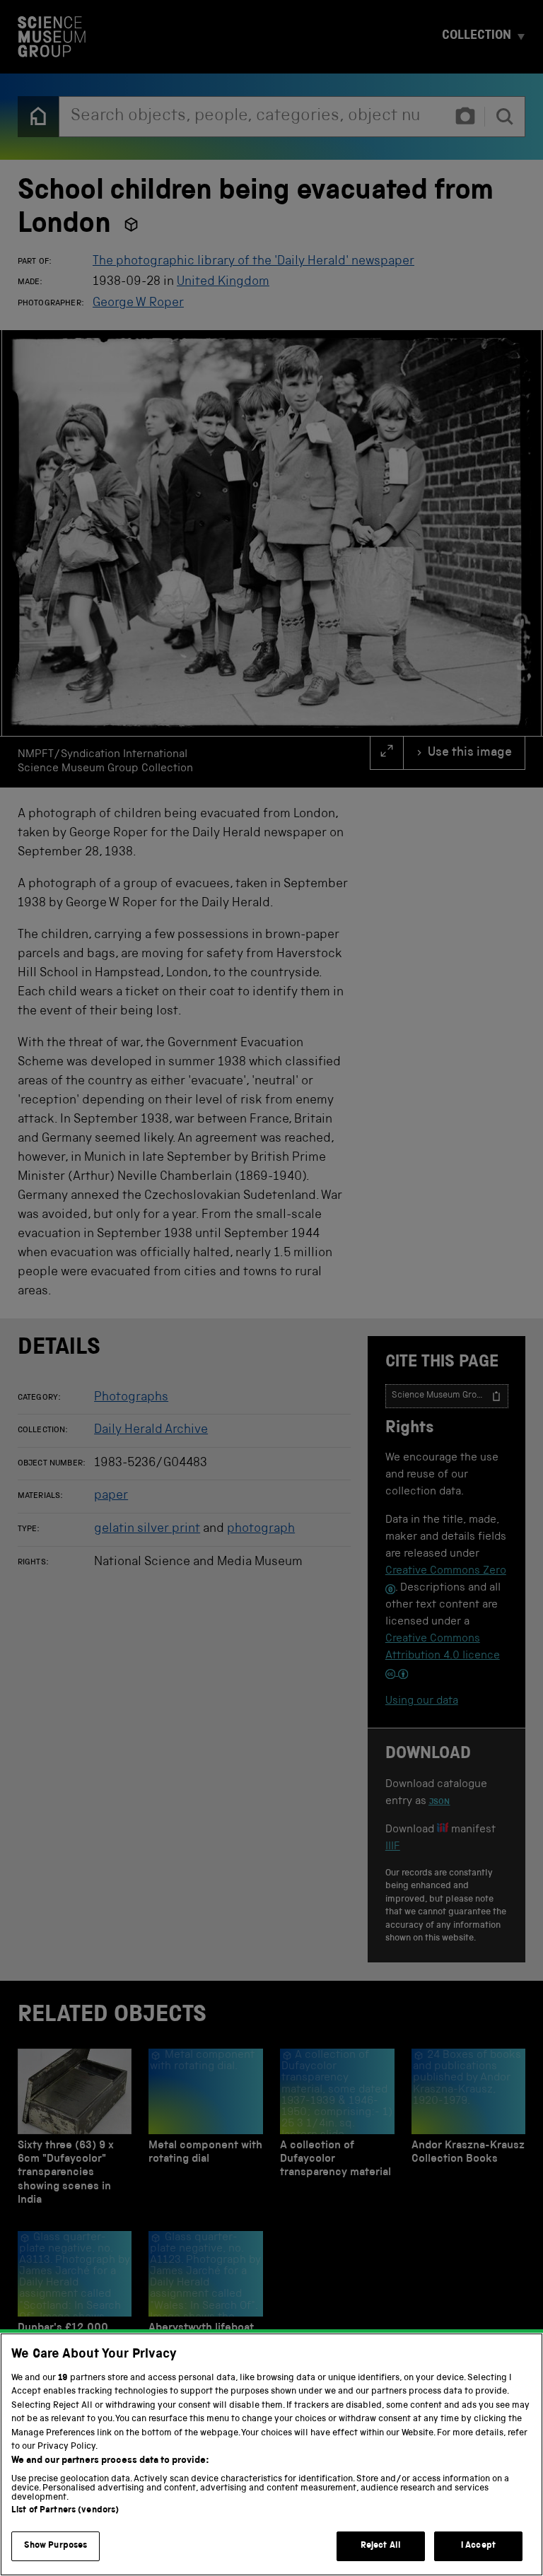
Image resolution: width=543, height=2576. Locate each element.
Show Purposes (56, 2546)
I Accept (478, 2546)
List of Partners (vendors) (65, 2511)
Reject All (381, 2546)
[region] (271, 2454)
